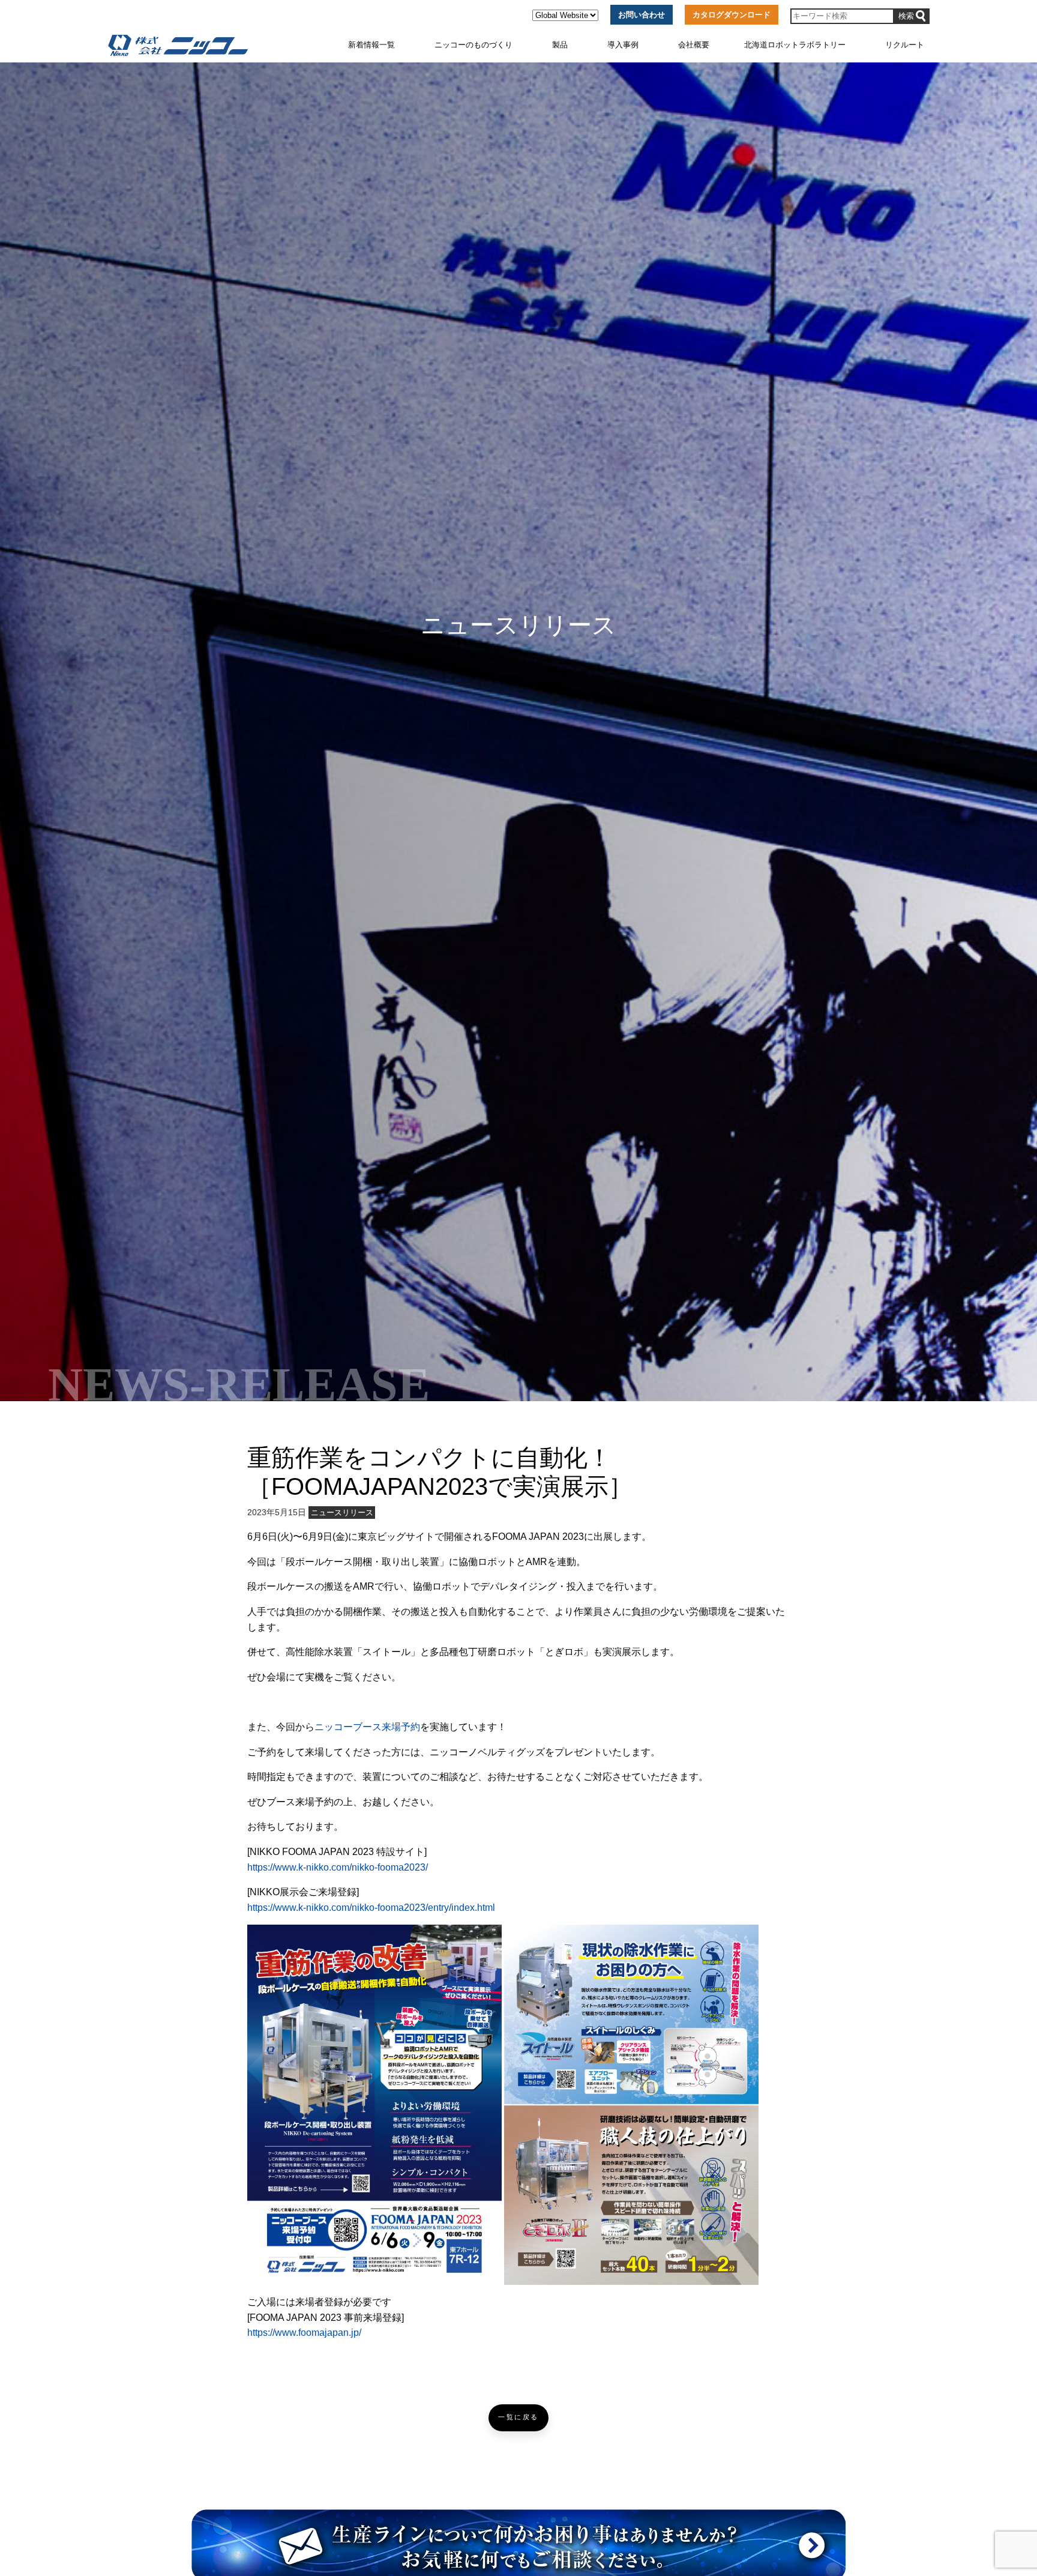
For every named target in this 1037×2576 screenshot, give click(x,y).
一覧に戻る (518, 2417)
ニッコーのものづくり (473, 45)
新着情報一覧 (371, 45)
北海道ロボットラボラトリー (795, 45)
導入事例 (623, 45)
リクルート (905, 45)
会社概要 (694, 45)
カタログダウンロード (732, 15)
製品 (560, 45)
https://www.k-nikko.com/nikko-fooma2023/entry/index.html (371, 1908)
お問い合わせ (642, 15)
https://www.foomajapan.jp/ (304, 2333)
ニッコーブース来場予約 (367, 1727)
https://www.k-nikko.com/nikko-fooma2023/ (338, 1867)
